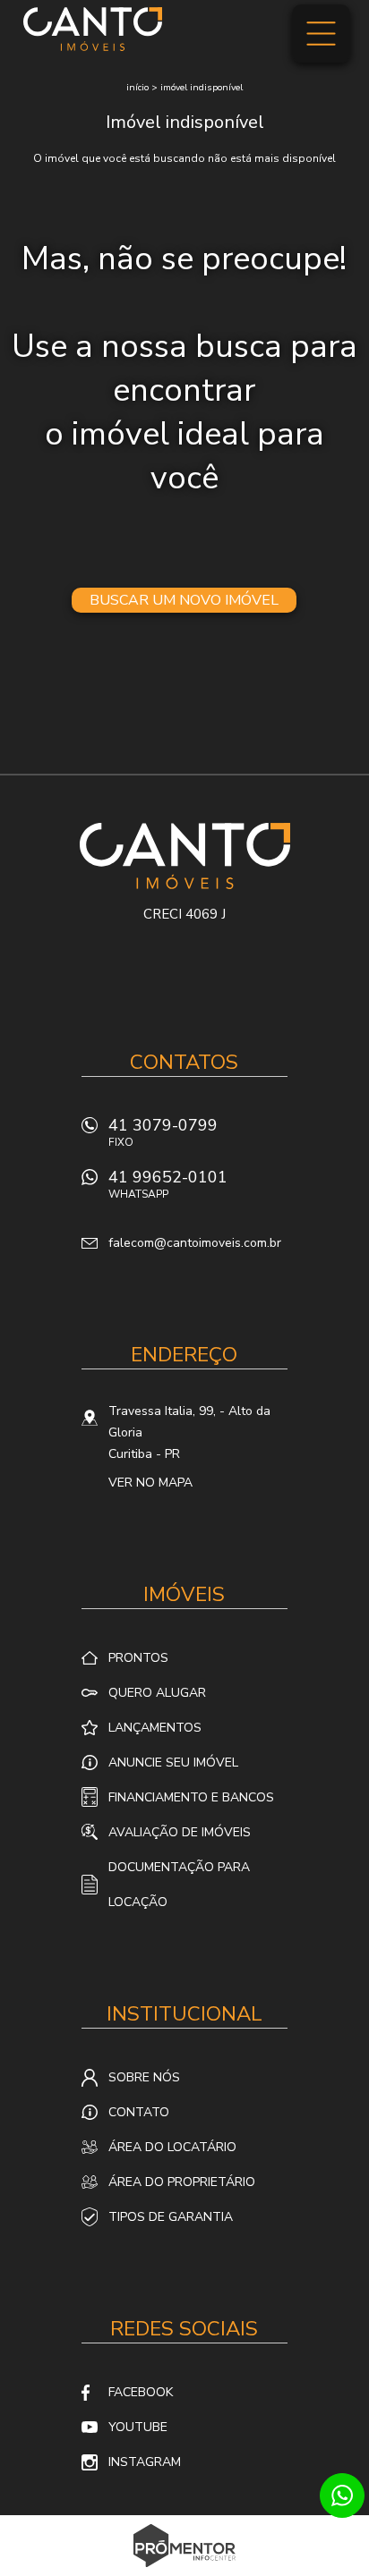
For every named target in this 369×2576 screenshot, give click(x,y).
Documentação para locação (179, 1885)
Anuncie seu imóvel (173, 1763)
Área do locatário (172, 2147)
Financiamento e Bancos (191, 1797)
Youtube (138, 2427)
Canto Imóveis (185, 856)
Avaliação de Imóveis (180, 1832)
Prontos (138, 1658)
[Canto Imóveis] (93, 29)
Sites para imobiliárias (185, 2571)
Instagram (145, 2462)
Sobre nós (144, 2077)
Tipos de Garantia (171, 2217)
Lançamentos (155, 1728)
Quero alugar (157, 1693)
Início (137, 88)
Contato (139, 2112)
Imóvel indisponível (202, 88)
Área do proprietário (182, 2182)
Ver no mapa (150, 1483)
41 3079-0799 (163, 1132)
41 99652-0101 (168, 1184)
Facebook (141, 2392)
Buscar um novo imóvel (184, 600)
